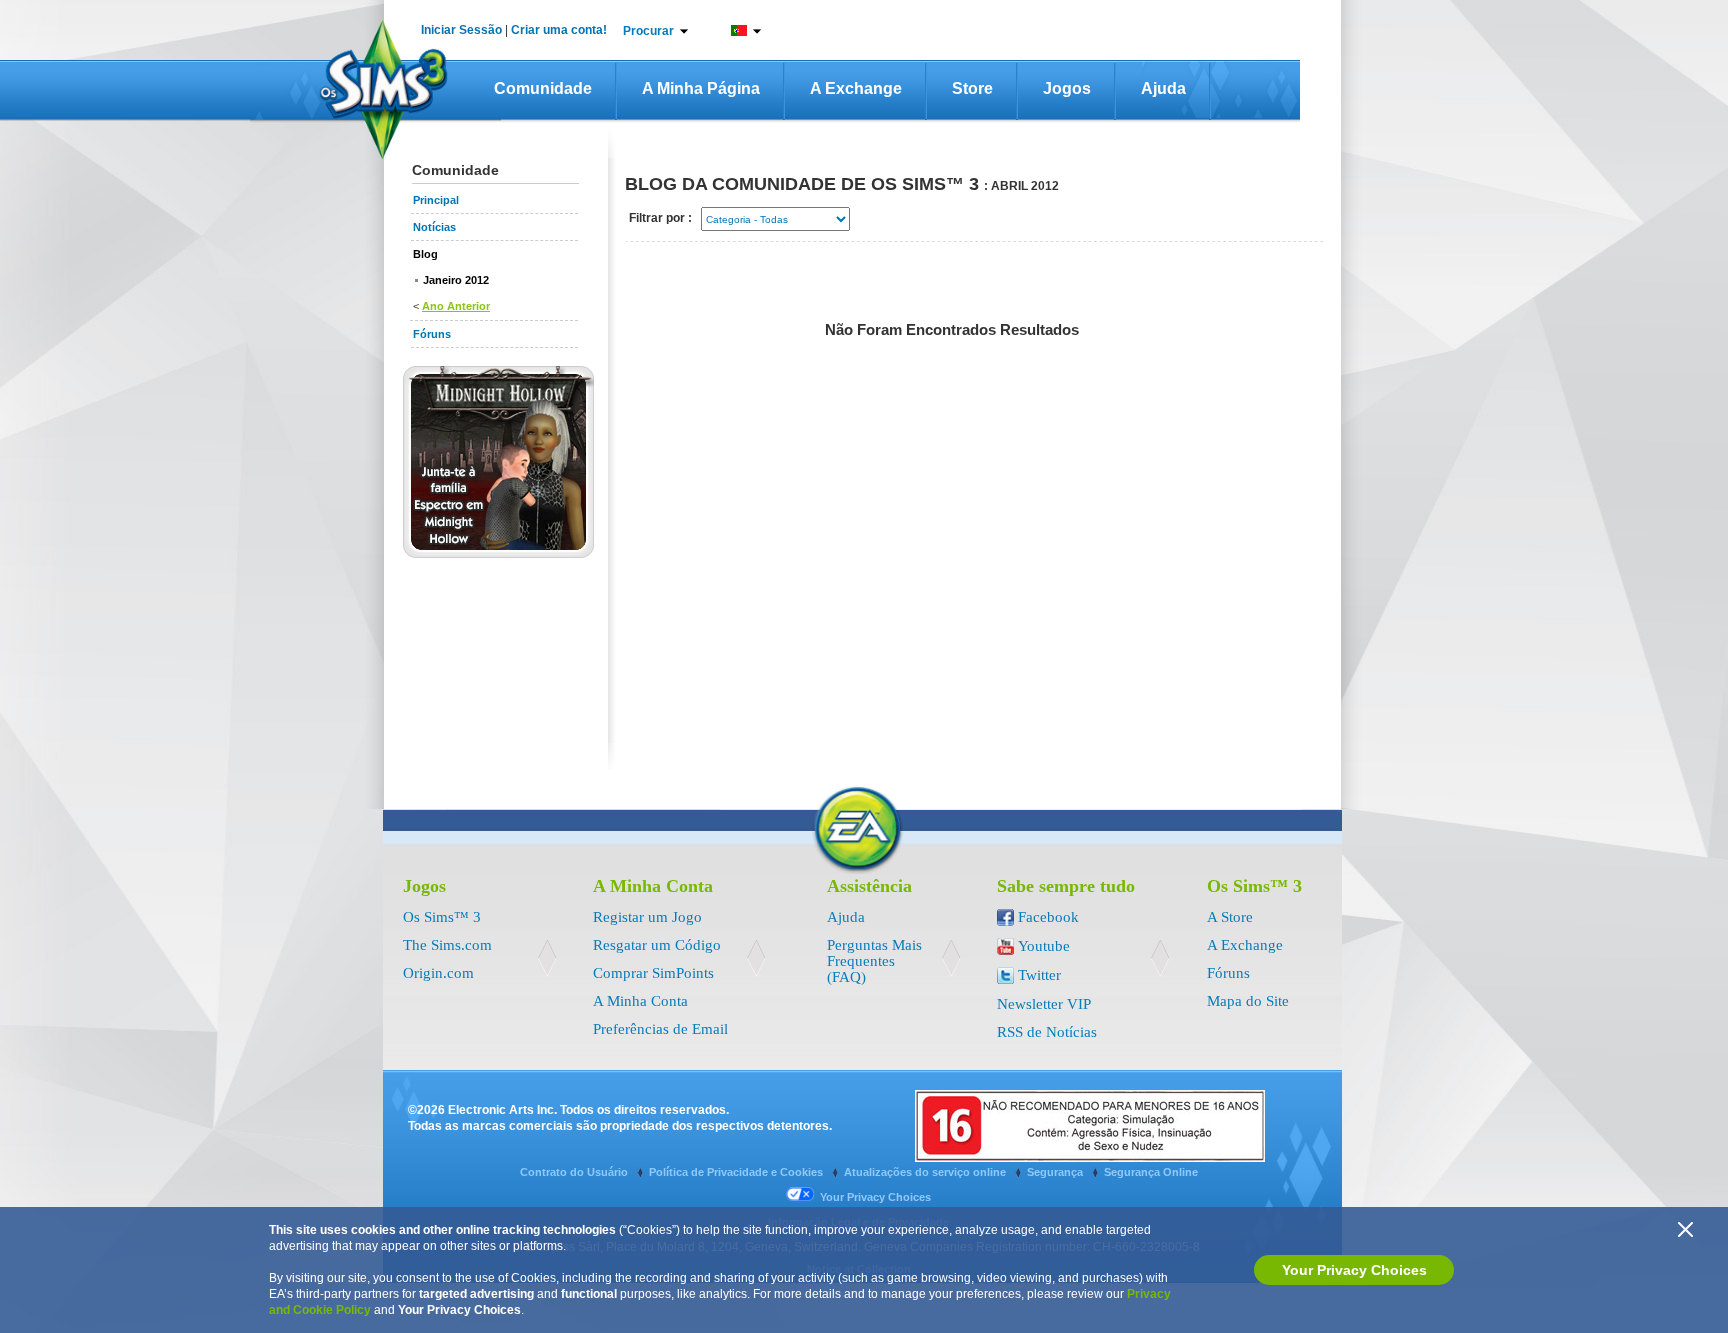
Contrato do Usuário (575, 1172)
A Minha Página (701, 88)
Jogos (1067, 88)
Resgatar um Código (657, 945)
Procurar (648, 31)
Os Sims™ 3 (442, 917)
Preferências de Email (660, 1029)
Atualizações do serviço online (926, 1172)
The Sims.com (447, 945)
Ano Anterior (456, 306)
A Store (1230, 917)
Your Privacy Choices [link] (875, 1197)
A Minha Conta (640, 1001)
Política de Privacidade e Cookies (737, 1172)
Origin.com (438, 973)
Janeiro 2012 (456, 280)
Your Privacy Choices (1354, 1270)
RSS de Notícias (1047, 1032)
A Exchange (856, 88)
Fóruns (1228, 973)
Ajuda (1163, 88)
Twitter (1039, 975)
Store (972, 88)
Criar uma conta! (559, 30)
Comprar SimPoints (653, 973)
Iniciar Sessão (461, 30)
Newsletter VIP (1044, 1004)
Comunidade (543, 88)
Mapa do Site (1248, 1001)
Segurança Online (1151, 1172)
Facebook (1048, 917)
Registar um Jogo (647, 917)
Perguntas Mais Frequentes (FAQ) (874, 961)
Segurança (1056, 1172)
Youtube (1044, 946)
